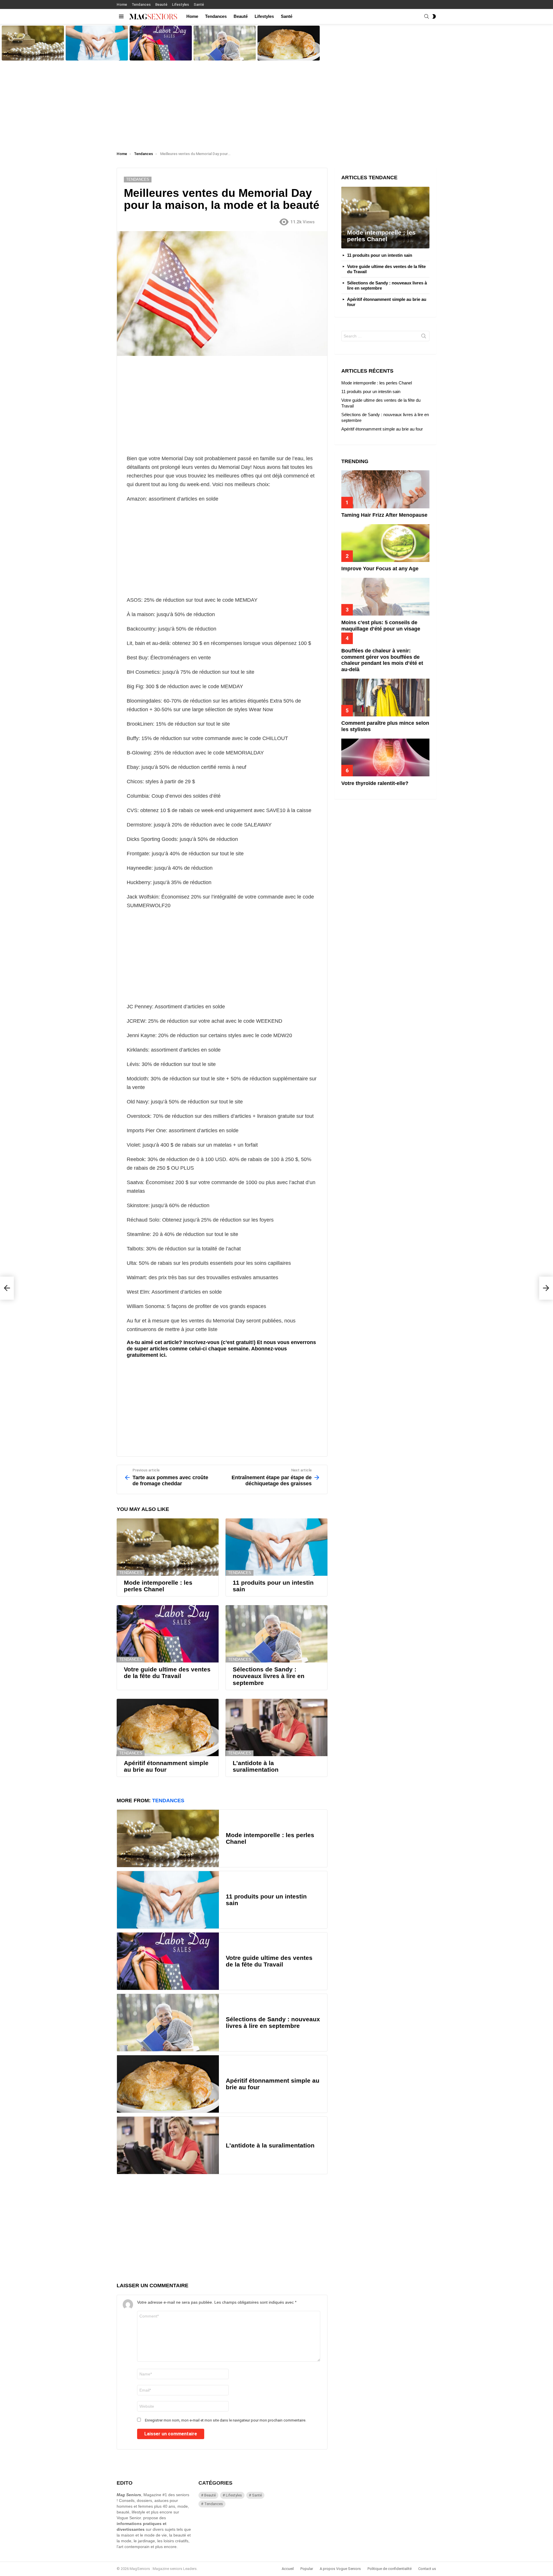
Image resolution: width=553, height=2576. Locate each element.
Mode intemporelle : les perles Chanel (31, 56)
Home (122, 4)
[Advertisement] (276, 105)
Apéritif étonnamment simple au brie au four (287, 54)
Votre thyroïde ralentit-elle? (375, 783)
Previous (3, 43)
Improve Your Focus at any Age (380, 569)
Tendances (141, 4)
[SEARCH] (427, 16)
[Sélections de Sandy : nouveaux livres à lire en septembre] (225, 43)
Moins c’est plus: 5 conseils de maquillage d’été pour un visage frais (381, 629)
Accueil (288, 2569)
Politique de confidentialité (390, 2569)
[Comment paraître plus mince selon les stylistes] (385, 698)
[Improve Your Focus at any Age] (385, 543)
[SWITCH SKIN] (434, 16)
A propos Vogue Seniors (340, 2569)
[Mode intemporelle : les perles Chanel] (33, 43)
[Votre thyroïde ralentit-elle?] (385, 757)
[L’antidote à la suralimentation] (276, 1727)
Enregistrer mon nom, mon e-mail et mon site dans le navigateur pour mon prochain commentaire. (226, 2420)
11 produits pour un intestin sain (91, 56)
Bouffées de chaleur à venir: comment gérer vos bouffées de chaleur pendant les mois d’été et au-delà (382, 660)
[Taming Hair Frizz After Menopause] (385, 489)
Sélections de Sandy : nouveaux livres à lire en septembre (224, 54)
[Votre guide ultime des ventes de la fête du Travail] (161, 43)
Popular (307, 2569)
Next (550, 43)
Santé (199, 4)
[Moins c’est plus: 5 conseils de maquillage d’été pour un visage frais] (385, 597)
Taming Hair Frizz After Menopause (384, 515)
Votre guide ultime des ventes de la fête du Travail (160, 54)
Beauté (161, 4)
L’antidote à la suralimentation (256, 1766)
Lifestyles (180, 4)
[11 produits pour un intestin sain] (97, 43)
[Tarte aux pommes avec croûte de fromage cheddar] (7, 1288)
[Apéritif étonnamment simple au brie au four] (289, 43)
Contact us (427, 2569)
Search (424, 337)
